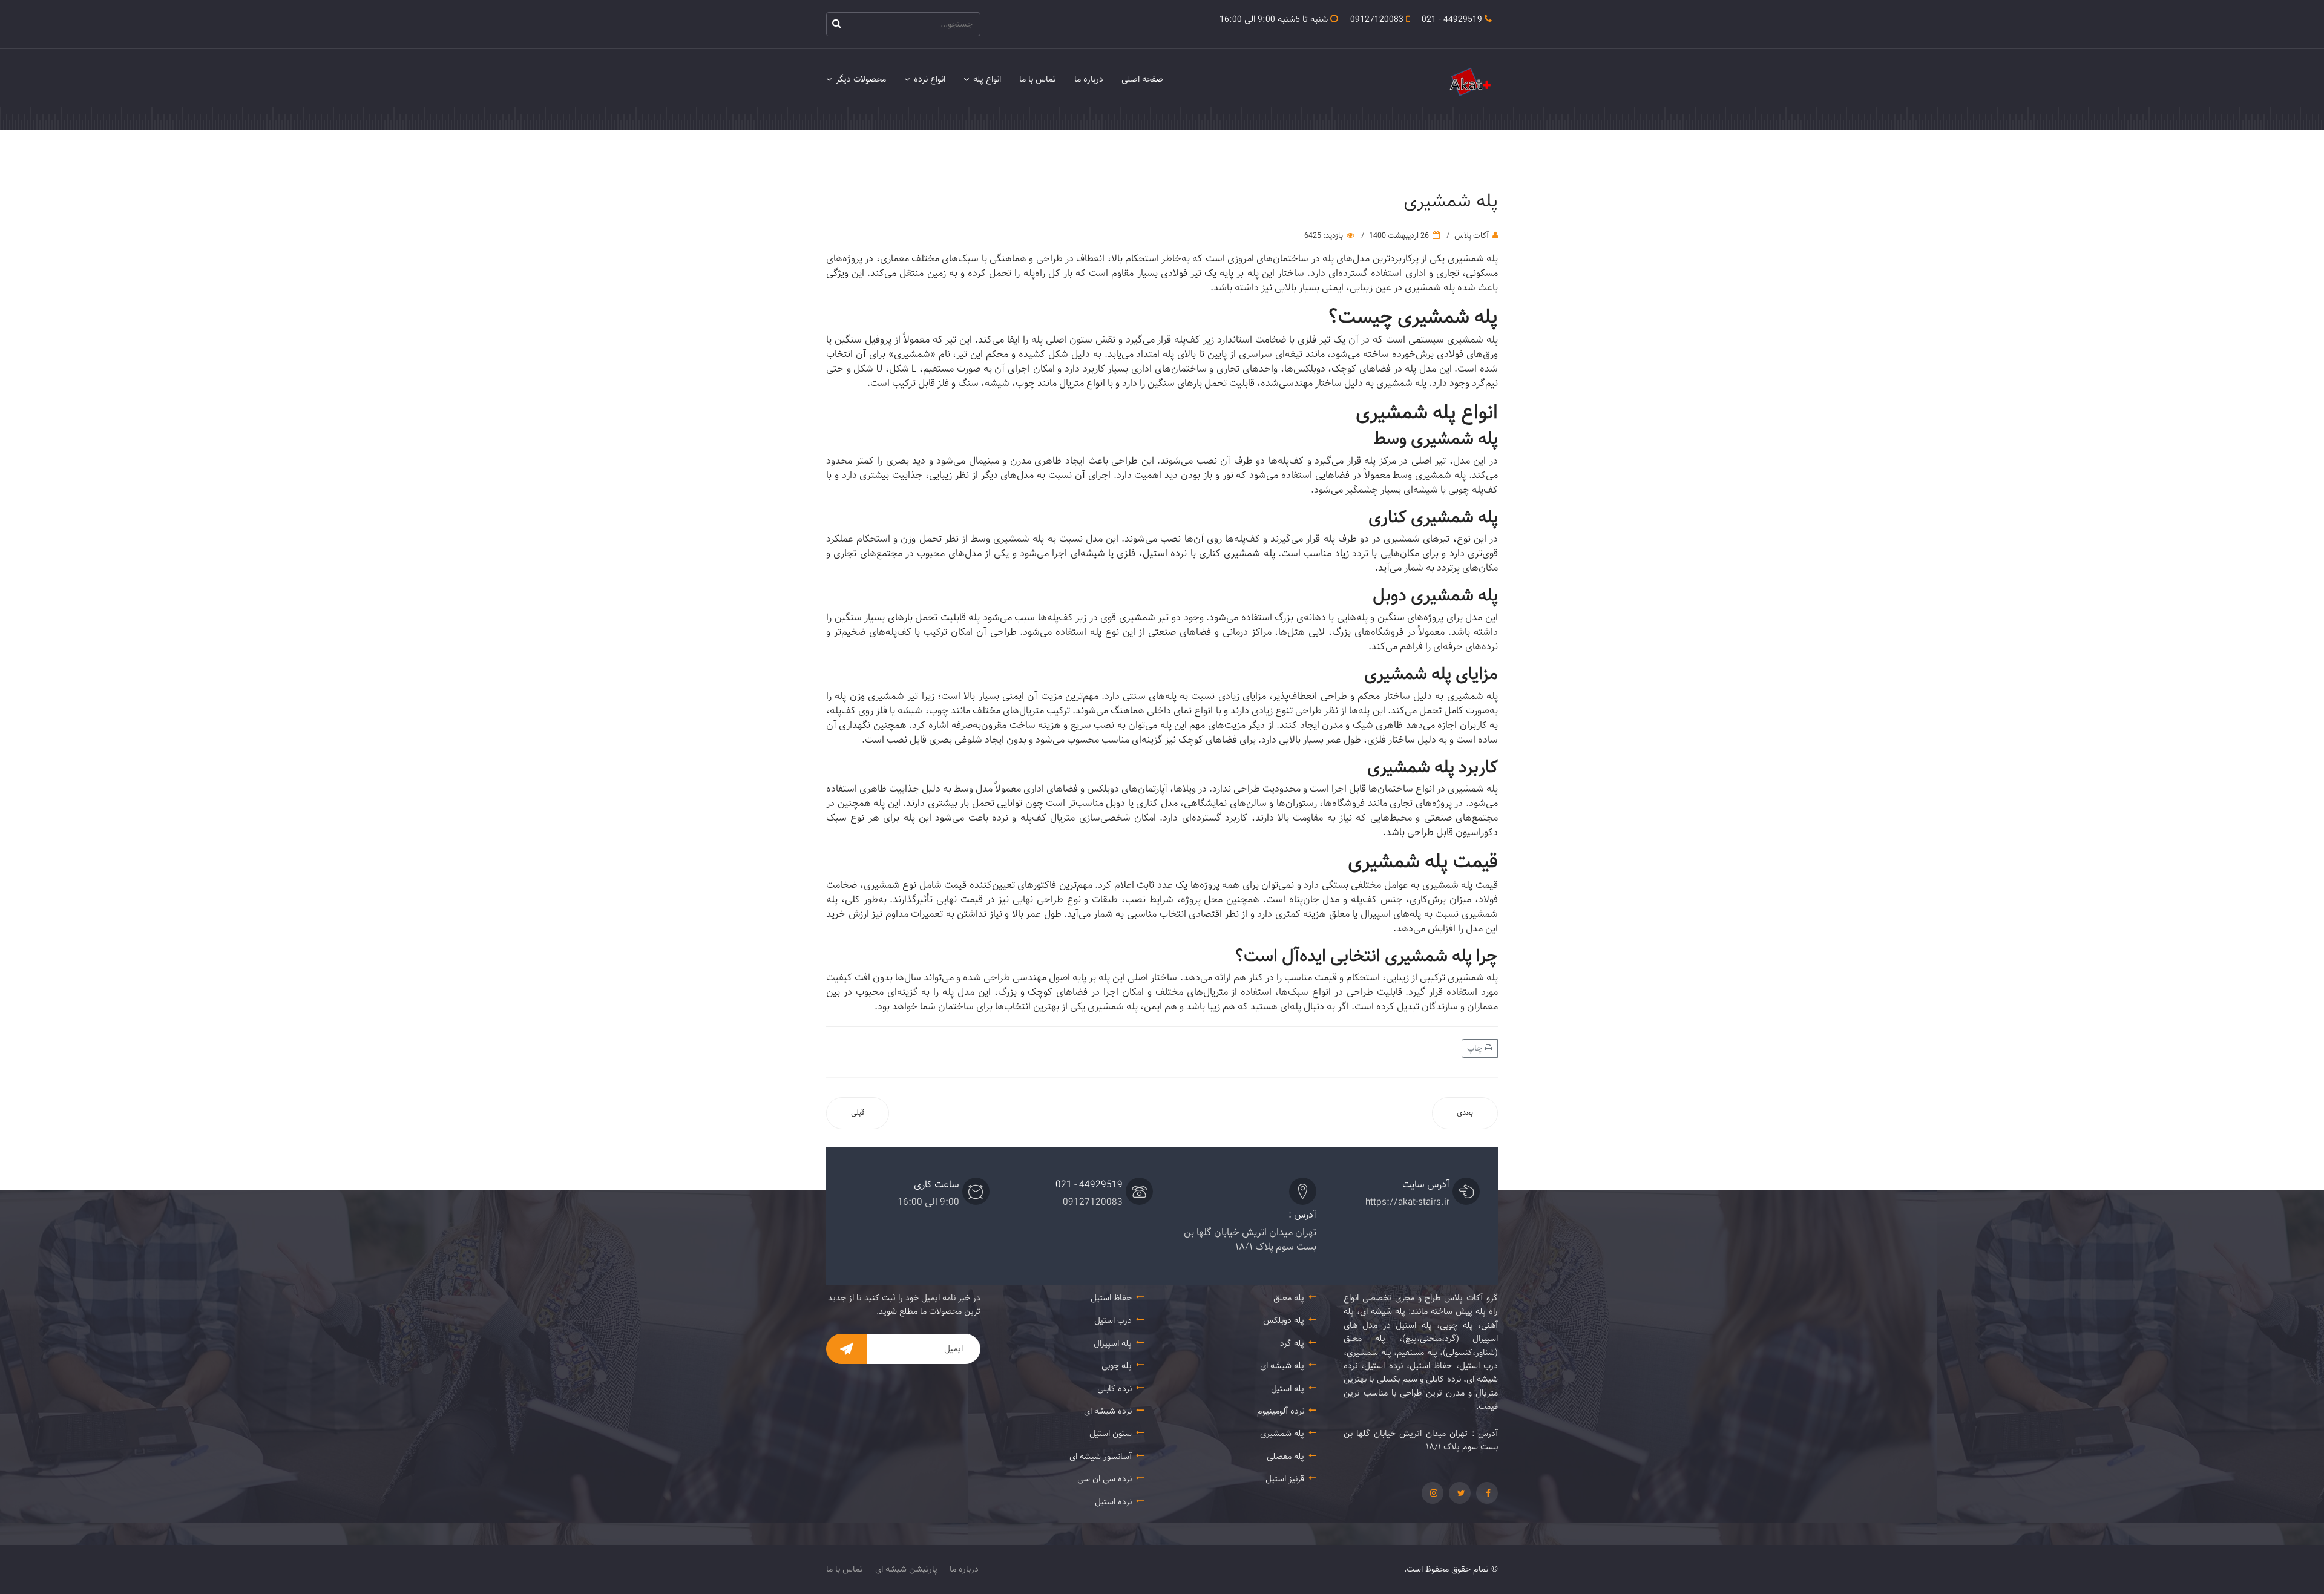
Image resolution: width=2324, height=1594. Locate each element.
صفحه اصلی (1142, 79)
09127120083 (1377, 19)
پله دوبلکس (1284, 1320)
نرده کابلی (1114, 1389)
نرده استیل (1113, 1502)
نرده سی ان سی (1105, 1479)
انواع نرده (930, 79)
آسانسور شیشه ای (1101, 1457)
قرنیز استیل (1285, 1479)
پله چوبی (1117, 1366)
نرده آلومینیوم (1281, 1411)
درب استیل (1113, 1320)
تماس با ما (1038, 79)
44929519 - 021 (1452, 19)
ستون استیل (1111, 1434)
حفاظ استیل (1111, 1298)
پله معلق (1289, 1298)
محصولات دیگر (861, 79)
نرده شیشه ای (1108, 1411)
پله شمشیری (1282, 1434)
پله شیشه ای (1282, 1366)
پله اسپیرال (1113, 1343)
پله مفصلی (1285, 1457)
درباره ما (1089, 79)
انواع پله (987, 79)
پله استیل (1288, 1389)
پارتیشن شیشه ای (906, 1569)
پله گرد (1292, 1343)
